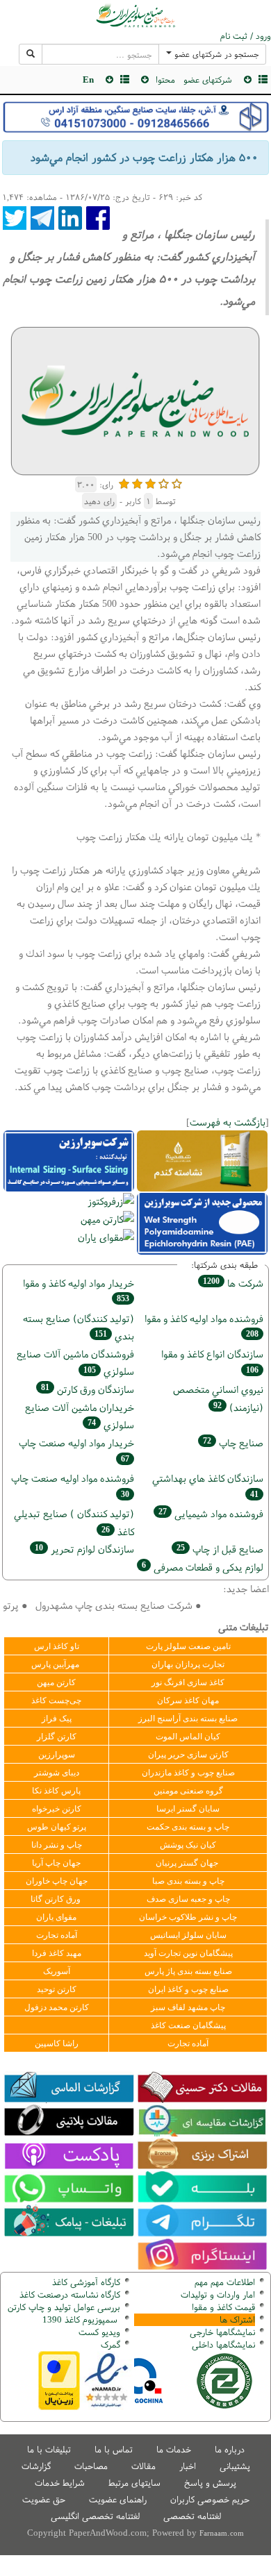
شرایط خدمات (60, 2483)
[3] (150, 482)
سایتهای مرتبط (134, 2483)
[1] (124, 482)
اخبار (188, 2466)
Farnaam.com (222, 2533)
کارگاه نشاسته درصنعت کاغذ (68, 2294)
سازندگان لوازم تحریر (84, 1549)
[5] (177, 482)
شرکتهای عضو (208, 80)
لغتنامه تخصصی (192, 2516)
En (88, 80)
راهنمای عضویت (118, 2499)
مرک (109, 2344)
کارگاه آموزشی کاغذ (86, 2282)
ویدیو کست (99, 2332)
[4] (164, 482)
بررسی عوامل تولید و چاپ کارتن (64, 2307)
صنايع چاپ (233, 1442)
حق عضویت (44, 2499)
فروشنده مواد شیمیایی (211, 1513)
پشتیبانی (235, 2466)
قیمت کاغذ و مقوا (223, 2307)
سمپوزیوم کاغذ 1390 (81, 2319)
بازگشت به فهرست (228, 1122)
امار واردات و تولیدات (218, 2294)
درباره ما (230, 2449)
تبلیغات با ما (49, 2449)
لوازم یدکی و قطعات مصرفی (203, 1567)
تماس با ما (114, 2449)
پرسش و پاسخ (210, 2483)
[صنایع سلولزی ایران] (135, 15)
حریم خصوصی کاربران (210, 2499)
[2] (137, 482)
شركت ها (233, 1283)
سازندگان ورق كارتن (88, 1389)
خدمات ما (174, 2449)
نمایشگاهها (222, 2332)
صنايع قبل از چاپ (220, 1549)
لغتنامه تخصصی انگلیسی (95, 2516)
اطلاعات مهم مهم (225, 2282)
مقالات (143, 2466)
